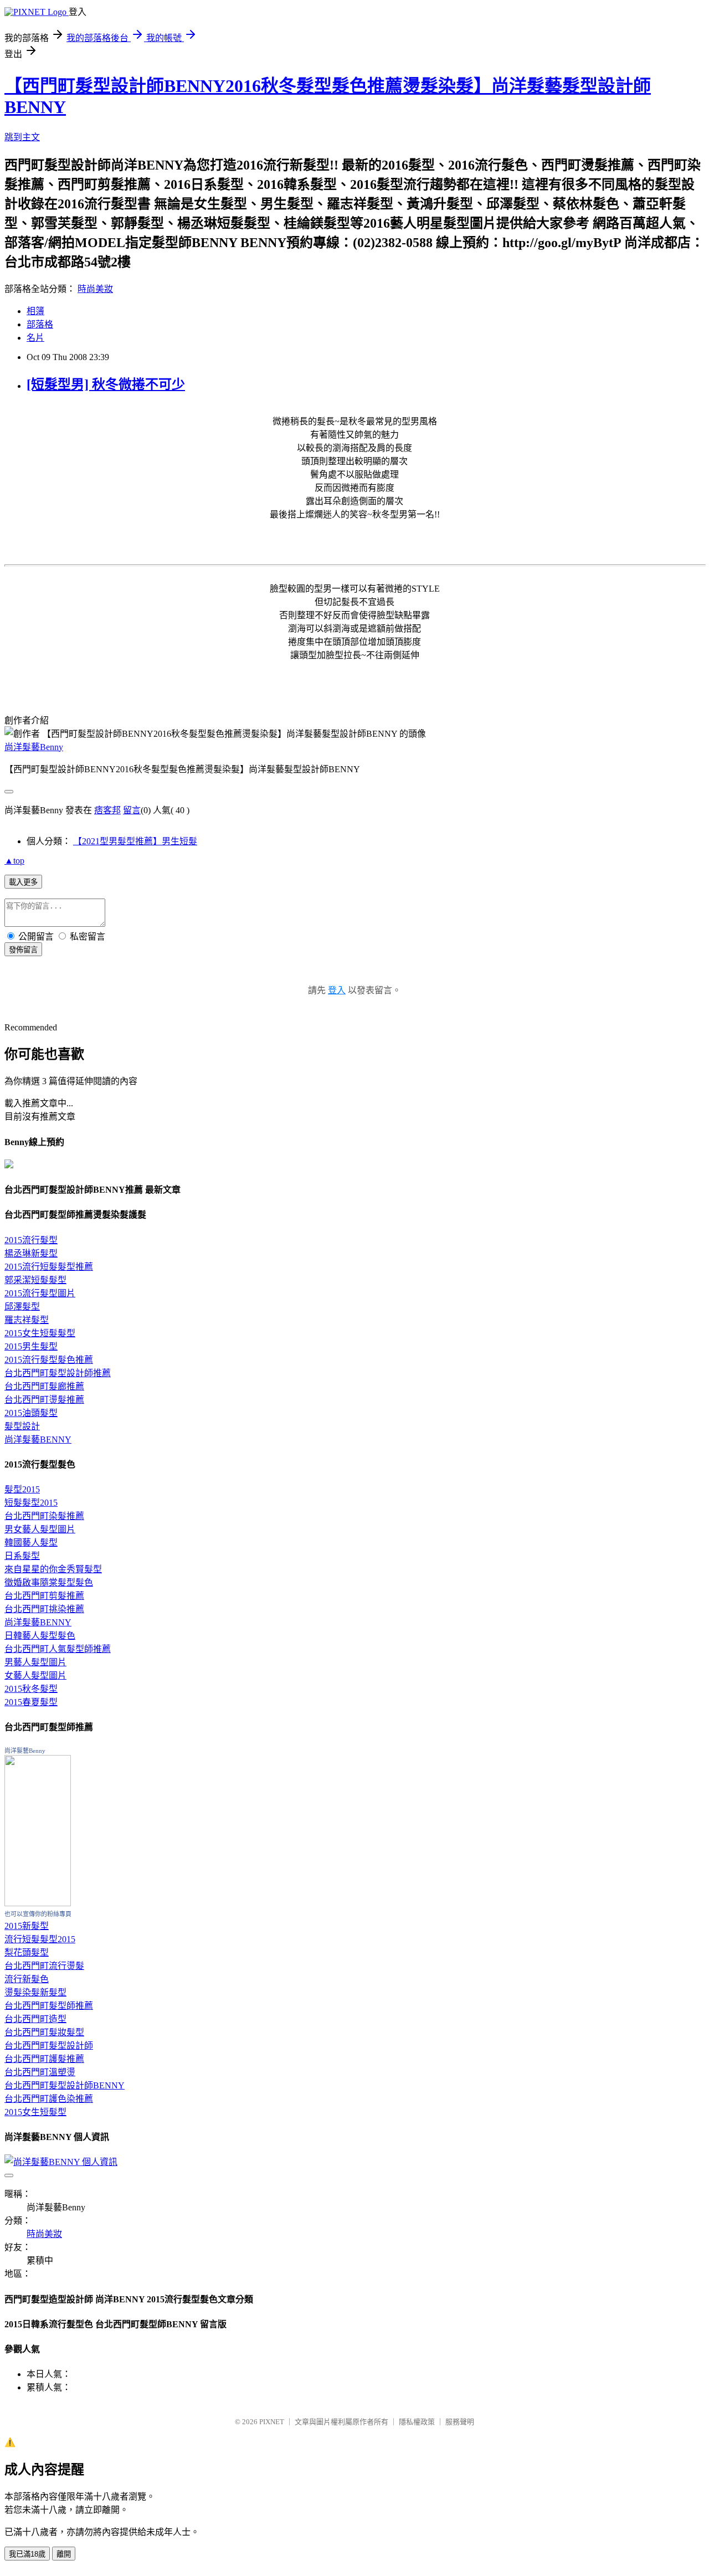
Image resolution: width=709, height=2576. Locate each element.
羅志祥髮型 (27, 1320)
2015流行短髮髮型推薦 (49, 1267)
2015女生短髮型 (35, 2112)
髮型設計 (22, 1426)
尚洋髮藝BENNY (38, 1440)
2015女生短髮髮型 (40, 1333)
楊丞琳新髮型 (31, 1253)
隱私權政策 (417, 2422)
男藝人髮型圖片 (35, 1662)
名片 (35, 338)
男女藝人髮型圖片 (40, 1529)
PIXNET (272, 2422)
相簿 (35, 311)
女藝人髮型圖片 (35, 1676)
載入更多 (23, 882)
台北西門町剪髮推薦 (44, 1596)
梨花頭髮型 (27, 1952)
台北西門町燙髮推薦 (44, 1400)
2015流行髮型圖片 (40, 1293)
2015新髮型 (27, 1926)
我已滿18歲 (27, 2554)
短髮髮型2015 (31, 1503)
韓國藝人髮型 (31, 1543)
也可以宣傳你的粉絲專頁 (38, 1914)
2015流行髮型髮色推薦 (49, 1360)
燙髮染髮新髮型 (35, 1992)
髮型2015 (22, 1489)
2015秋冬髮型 (31, 1689)
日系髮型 (22, 1556)
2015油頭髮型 (31, 1413)
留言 (132, 810)
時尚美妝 (95, 289)
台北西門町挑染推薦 (44, 1609)
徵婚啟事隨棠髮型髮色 (49, 1582)
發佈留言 (23, 950)
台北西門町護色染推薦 (49, 2099)
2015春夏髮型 (31, 1702)
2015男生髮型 (31, 1346)
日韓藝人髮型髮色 (40, 1636)
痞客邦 (107, 810)
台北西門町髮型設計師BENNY (65, 2085)
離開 (64, 2554)
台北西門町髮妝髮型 (44, 2032)
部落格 (40, 324)
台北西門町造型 (35, 2019)
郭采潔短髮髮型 (35, 1280)
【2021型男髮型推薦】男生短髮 (135, 841)
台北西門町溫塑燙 (40, 2072)
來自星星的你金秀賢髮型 (53, 1569)
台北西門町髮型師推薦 (49, 2006)
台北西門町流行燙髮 (44, 1966)
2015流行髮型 (31, 1240)
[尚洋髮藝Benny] (38, 1903)
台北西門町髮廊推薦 (44, 1386)
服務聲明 (460, 2422)
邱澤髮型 (22, 1307)
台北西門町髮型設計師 (49, 2046)
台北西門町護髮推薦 (44, 2059)
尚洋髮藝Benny (34, 747)
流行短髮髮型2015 (40, 1939)
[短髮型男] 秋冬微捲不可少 (106, 384)
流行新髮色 (27, 1979)
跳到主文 (22, 137)
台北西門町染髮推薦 (44, 1516)
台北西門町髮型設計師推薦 (58, 1373)
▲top (14, 861)
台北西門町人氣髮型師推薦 (58, 1649)
